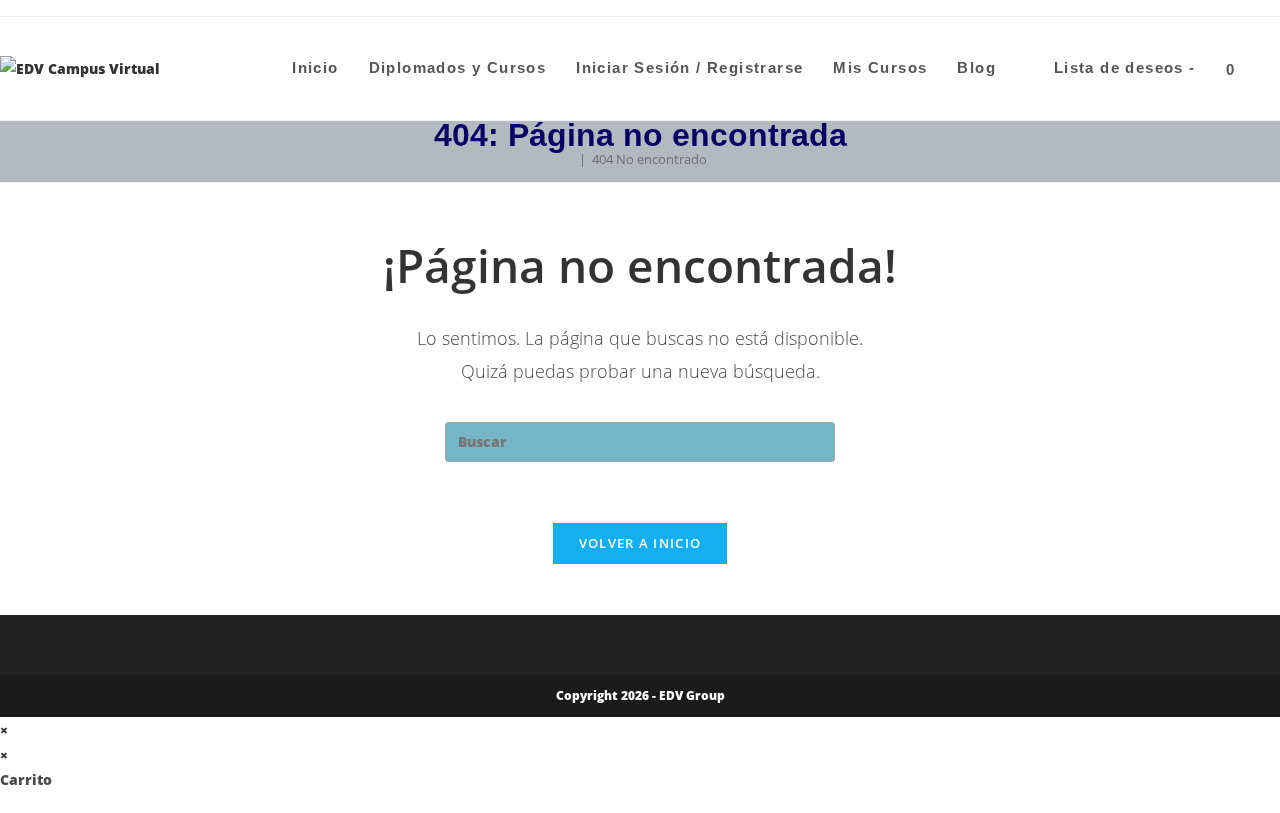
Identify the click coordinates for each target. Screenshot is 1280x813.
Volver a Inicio (640, 543)
